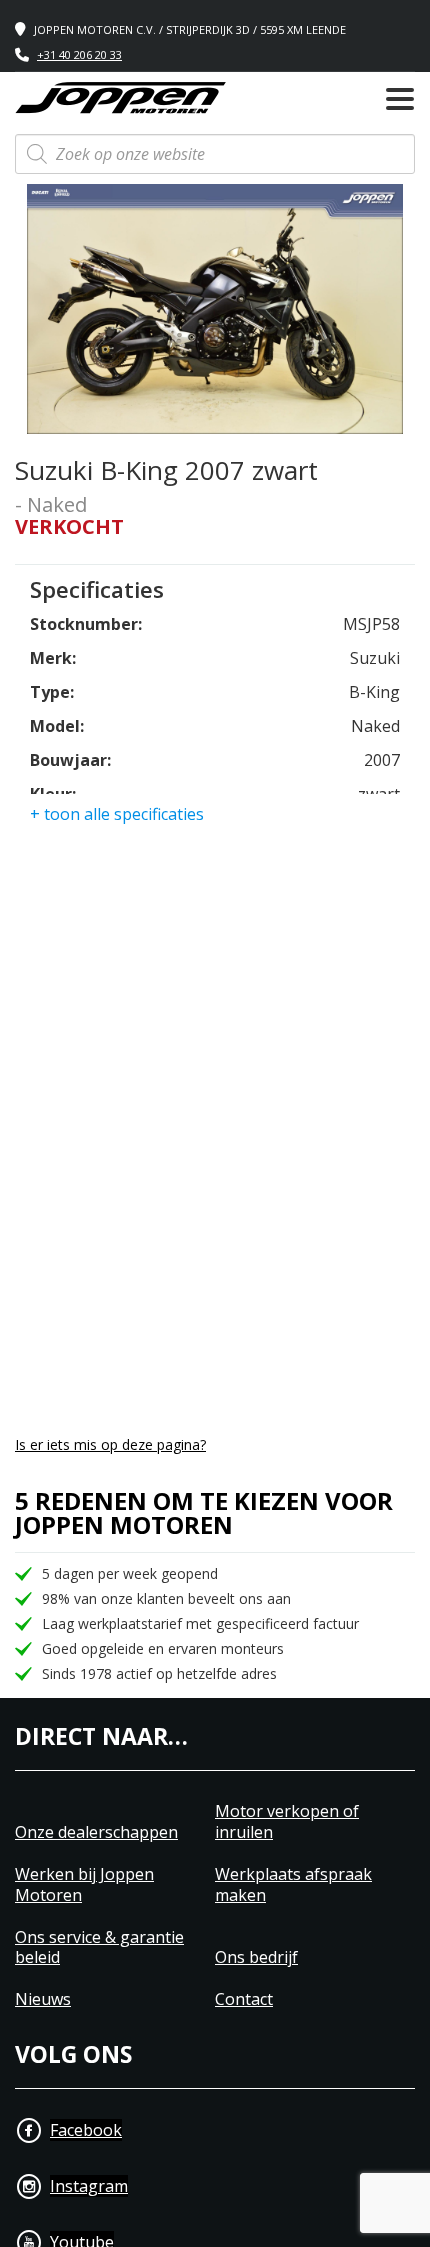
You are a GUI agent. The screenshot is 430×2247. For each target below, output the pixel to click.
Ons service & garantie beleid (99, 1948)
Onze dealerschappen (96, 1832)
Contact (244, 1999)
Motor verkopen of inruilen (287, 1822)
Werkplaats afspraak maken (293, 1885)
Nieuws (43, 1999)
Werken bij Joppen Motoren (84, 1885)
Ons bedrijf (256, 1957)
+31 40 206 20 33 (79, 54)
